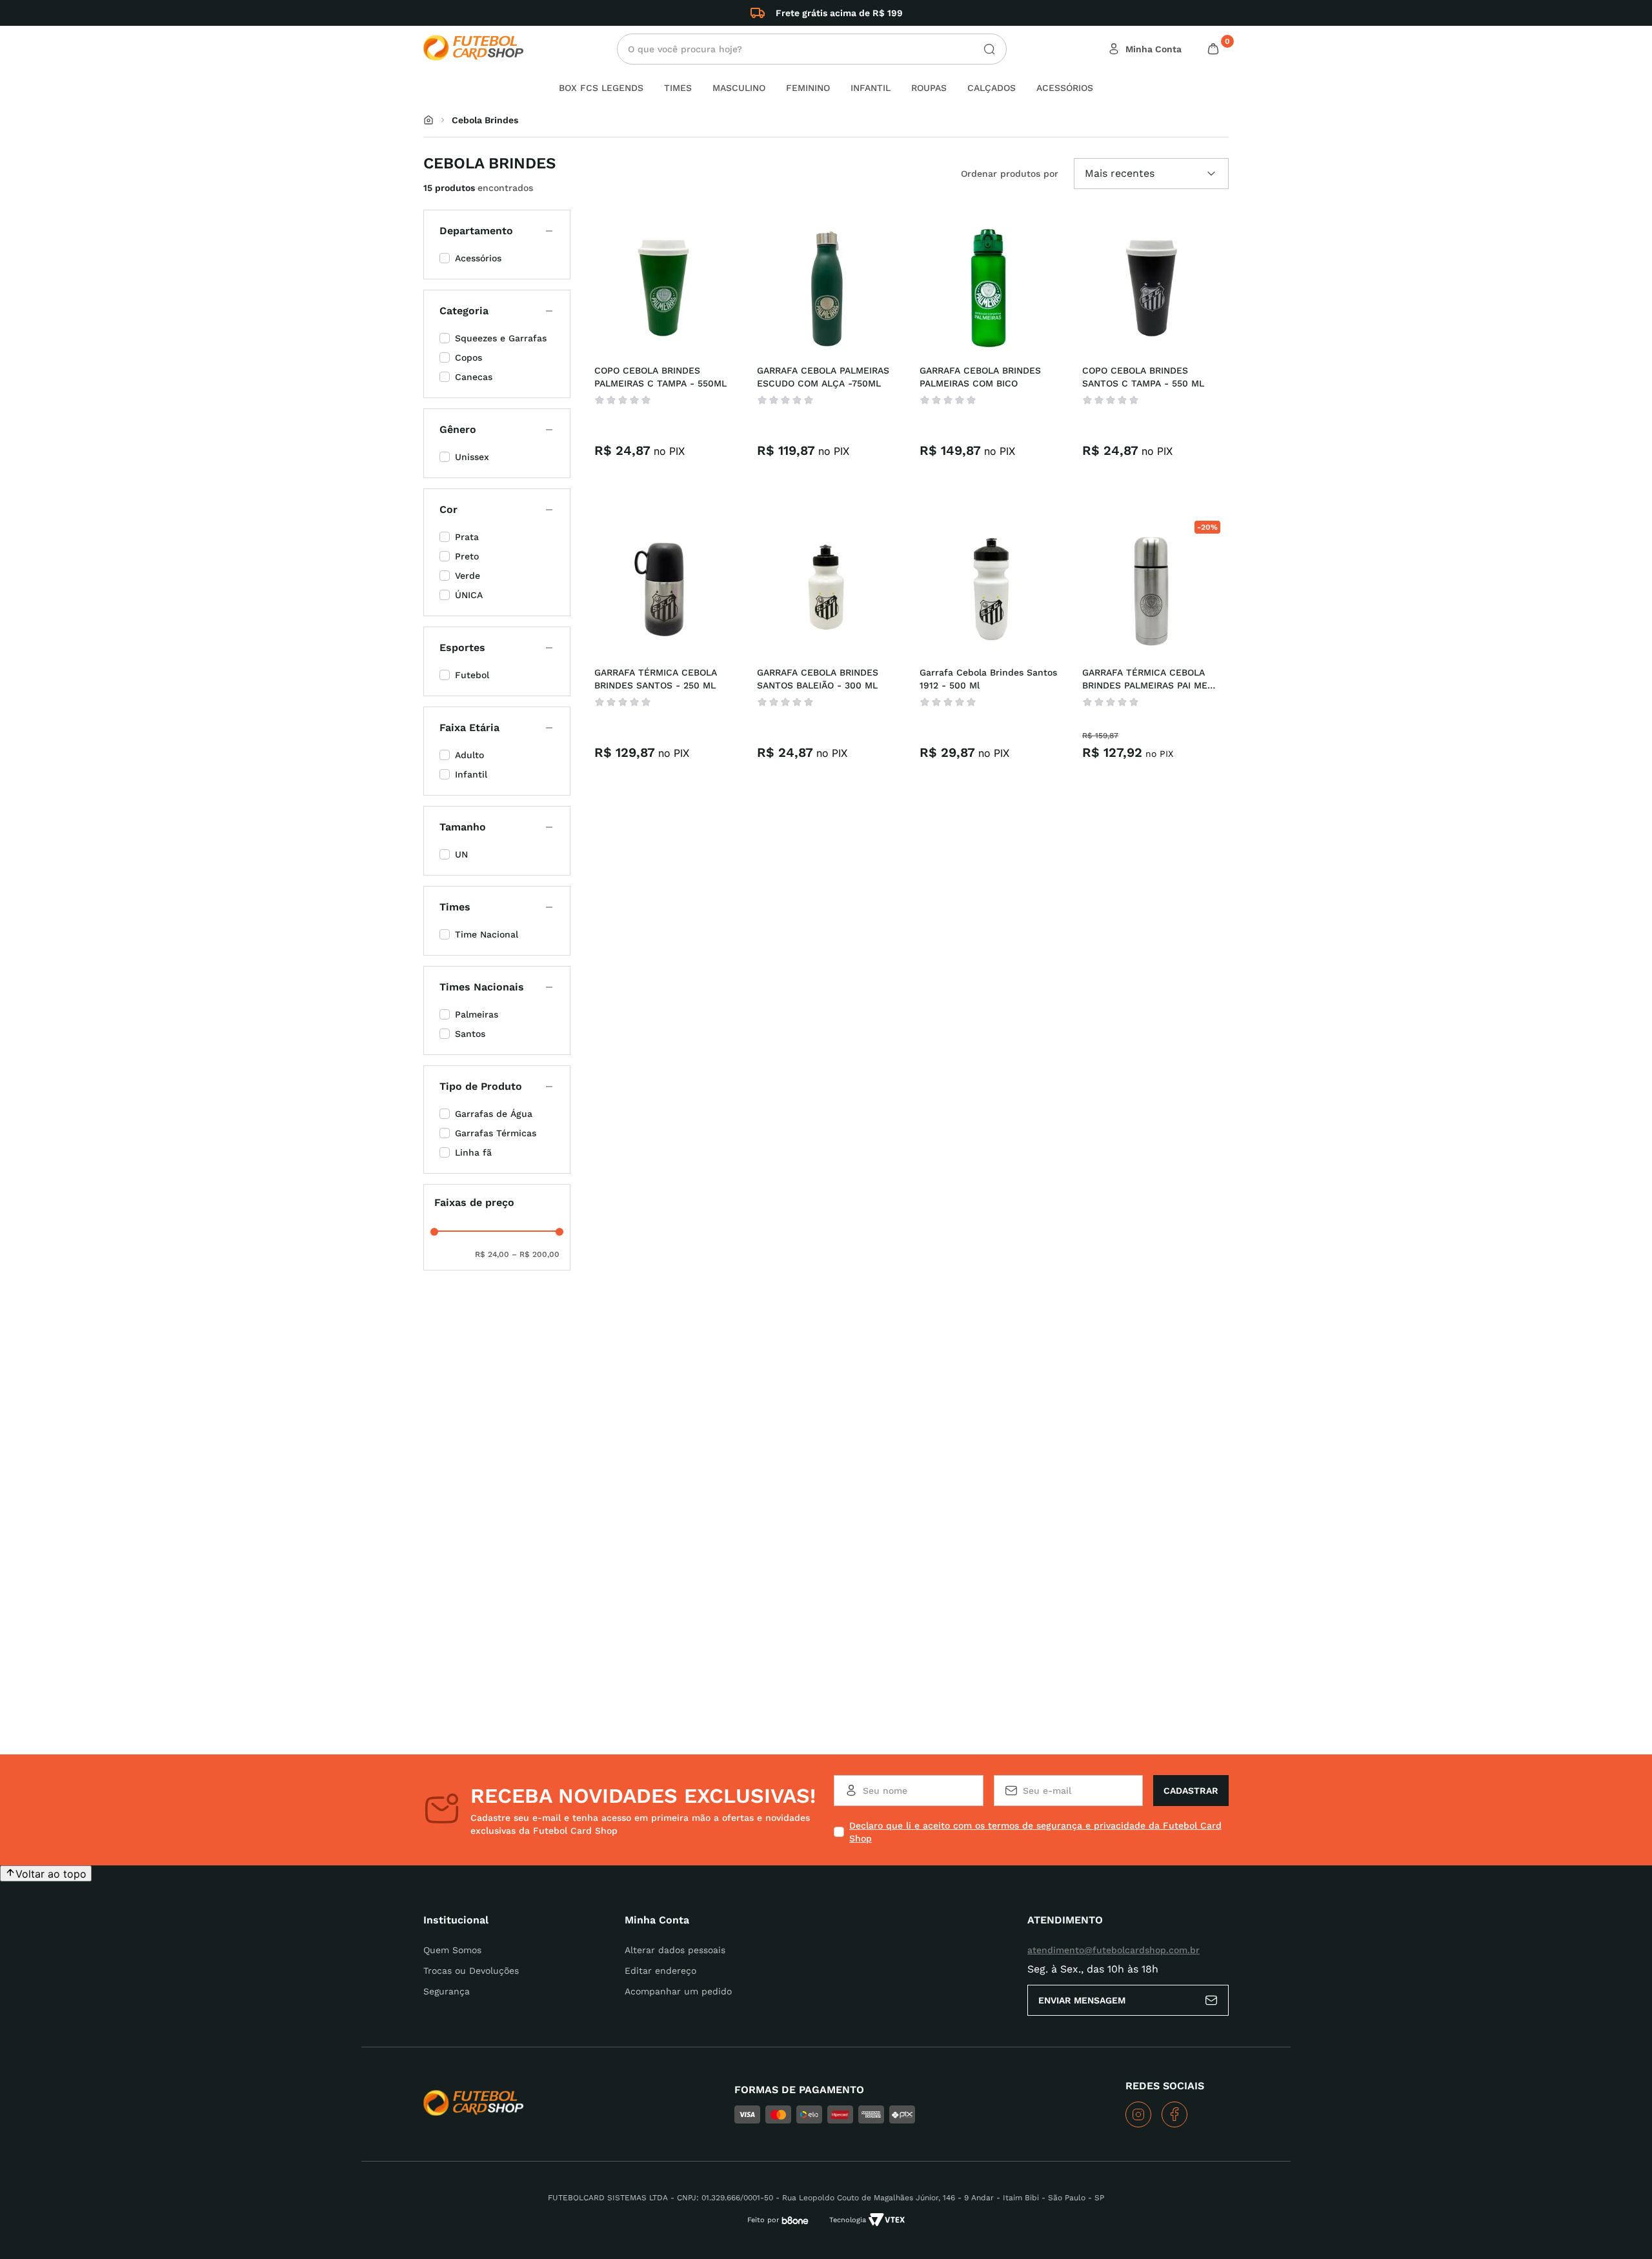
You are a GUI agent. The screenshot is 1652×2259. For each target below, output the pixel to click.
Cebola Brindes (485, 120)
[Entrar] (1146, 49)
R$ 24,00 (492, 1254)
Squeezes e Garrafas (501, 338)
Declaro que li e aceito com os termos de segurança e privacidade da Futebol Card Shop (1035, 1832)
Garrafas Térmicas (496, 1133)
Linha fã (473, 1152)
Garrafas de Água (494, 1114)
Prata (467, 537)
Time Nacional (487, 934)
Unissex (472, 457)
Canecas (474, 377)
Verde (468, 576)
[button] (497, 231)
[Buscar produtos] (984, 49)
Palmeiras (477, 1014)
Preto (467, 556)
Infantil (471, 774)
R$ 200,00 (536, 1254)
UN (461, 854)
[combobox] (812, 49)
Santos (470, 1034)
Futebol (472, 675)
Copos (468, 357)
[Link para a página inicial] (428, 120)
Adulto (469, 755)
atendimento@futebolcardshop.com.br (1113, 1950)
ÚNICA (469, 595)
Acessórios (478, 258)
